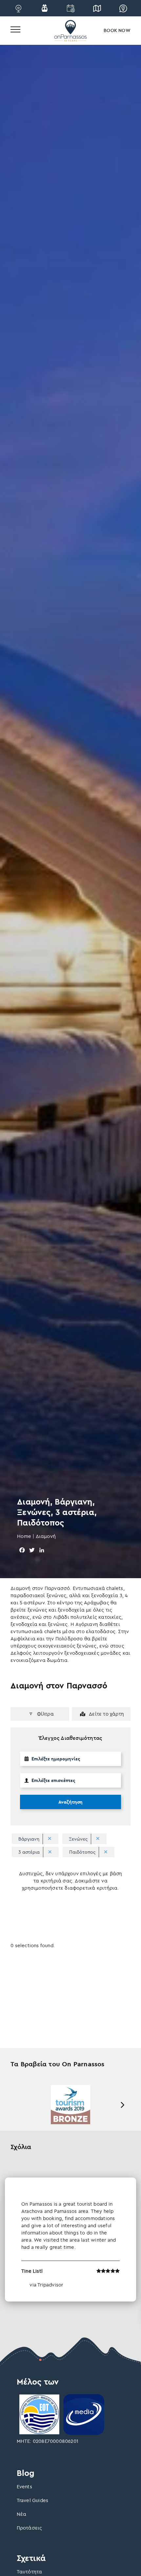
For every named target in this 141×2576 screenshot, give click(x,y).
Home (24, 1536)
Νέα (22, 2514)
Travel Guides (33, 2500)
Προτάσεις (30, 2528)
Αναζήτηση (70, 1802)
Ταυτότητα (30, 2572)
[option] (70, 2105)
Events (24, 2487)
